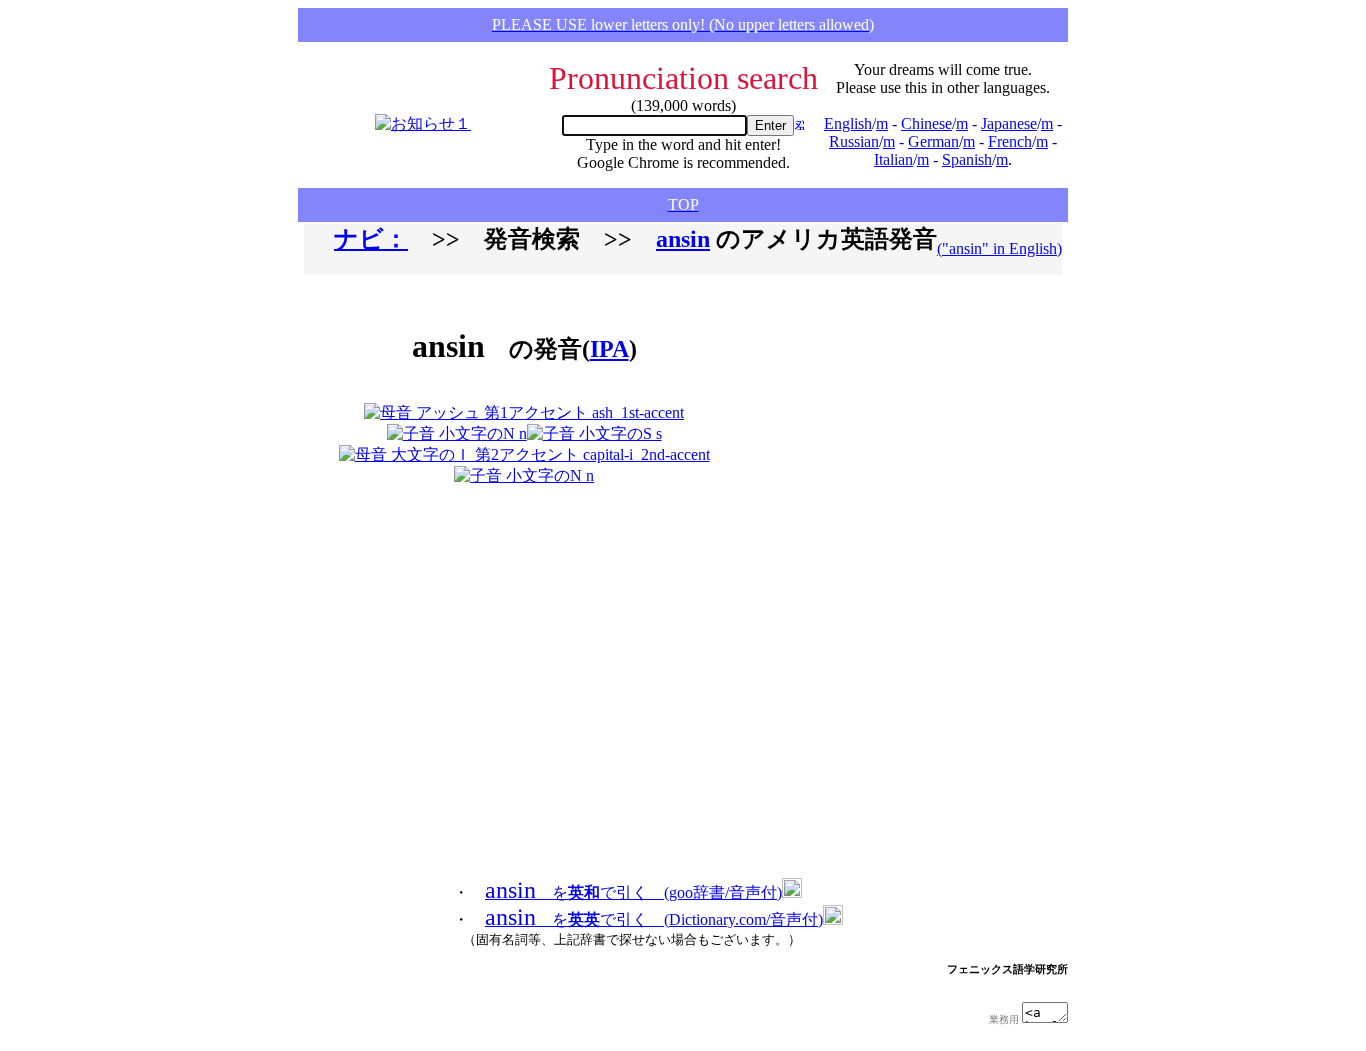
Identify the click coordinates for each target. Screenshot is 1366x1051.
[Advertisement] (857, 388)
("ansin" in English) (999, 248)
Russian (854, 141)
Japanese (1009, 123)
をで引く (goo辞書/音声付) (633, 892)
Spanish (967, 159)
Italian (893, 159)
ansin (683, 239)
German (933, 141)
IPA (609, 349)
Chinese (926, 123)
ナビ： (371, 239)
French (1010, 141)
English (848, 123)
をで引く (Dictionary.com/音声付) (654, 919)
